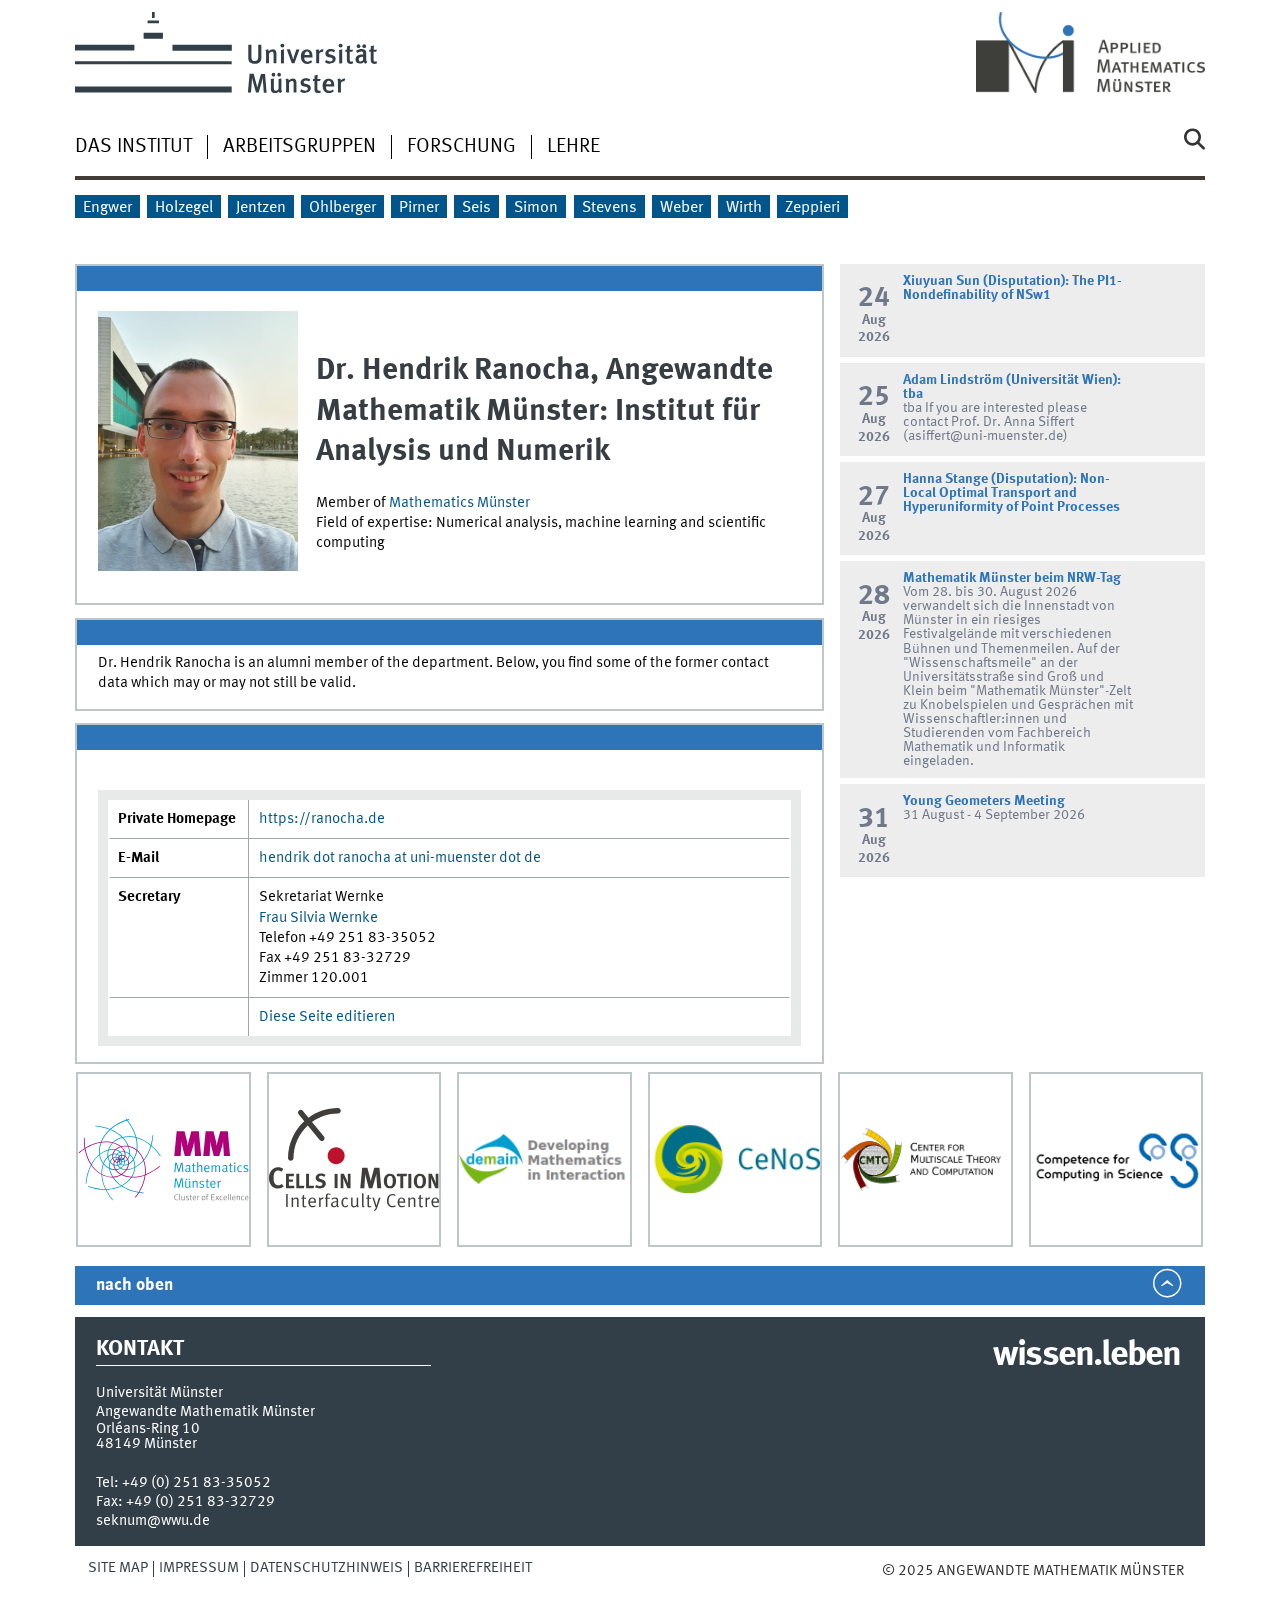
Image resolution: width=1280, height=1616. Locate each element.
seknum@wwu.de (153, 1521)
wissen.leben (1086, 1356)
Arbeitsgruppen (299, 147)
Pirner (419, 208)
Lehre (573, 147)
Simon (536, 208)
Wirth (744, 208)
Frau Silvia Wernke (318, 918)
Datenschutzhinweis (326, 1568)
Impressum (199, 1568)
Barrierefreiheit (473, 1568)
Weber (681, 208)
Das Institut (133, 147)
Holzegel (184, 208)
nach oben (134, 1285)
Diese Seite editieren (327, 1017)
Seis (476, 208)
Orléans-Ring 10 (148, 1429)
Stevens (609, 208)
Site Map (118, 1568)
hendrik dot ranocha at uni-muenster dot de (400, 858)
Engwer (107, 208)
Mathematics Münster (459, 503)
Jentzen (261, 208)
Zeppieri (812, 208)
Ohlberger (342, 208)
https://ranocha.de (322, 819)
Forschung (461, 147)
